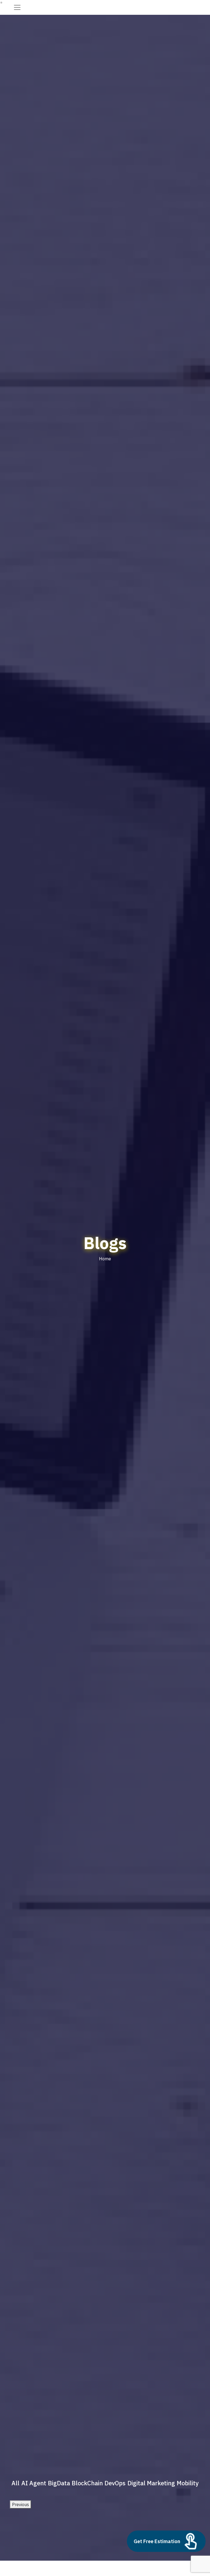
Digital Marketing (151, 2483)
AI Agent (34, 2483)
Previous (21, 2504)
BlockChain (87, 2483)
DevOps (115, 2483)
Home (105, 1259)
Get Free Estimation (157, 2541)
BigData (59, 2483)
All (15, 2483)
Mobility (188, 2483)
